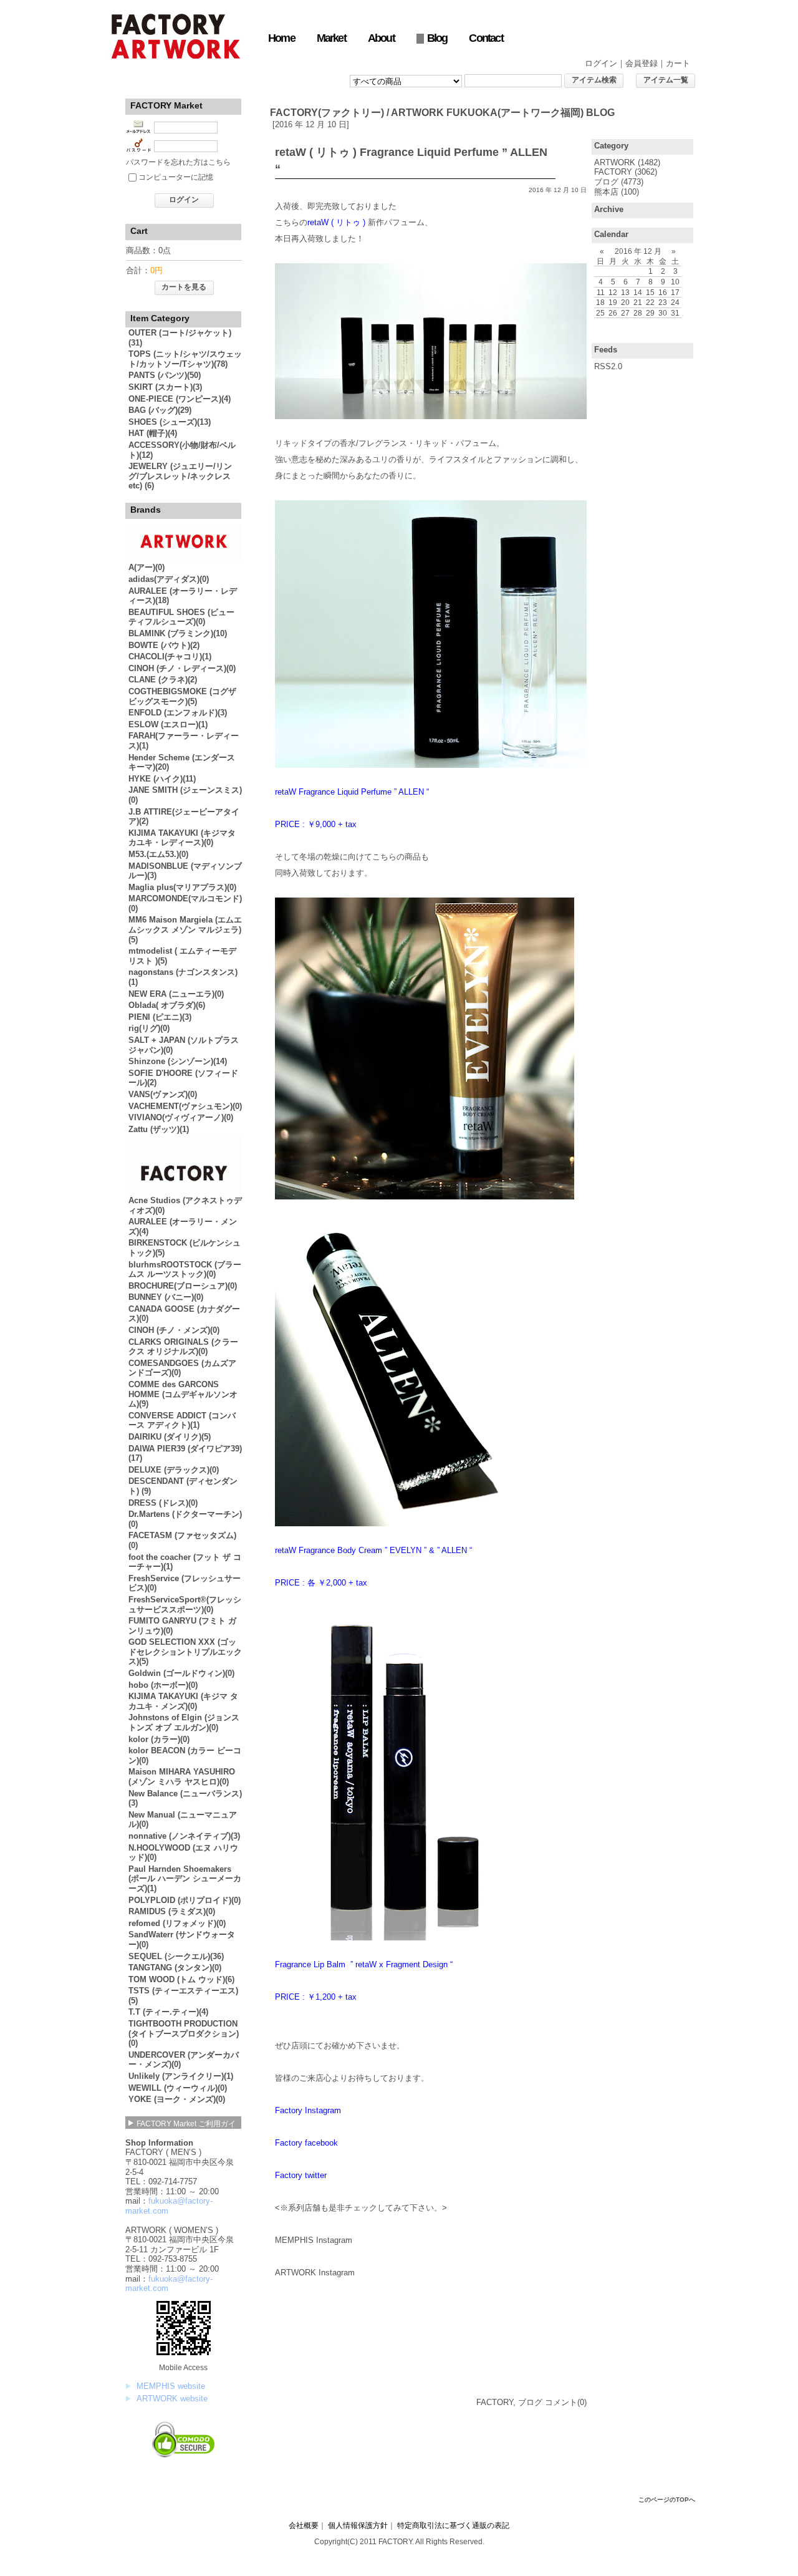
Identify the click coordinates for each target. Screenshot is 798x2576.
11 (601, 292)
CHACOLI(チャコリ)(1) (170, 656)
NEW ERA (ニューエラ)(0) (176, 994)
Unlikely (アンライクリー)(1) (181, 2076)
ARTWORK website (172, 2399)
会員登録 (642, 63)
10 (675, 282)
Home (281, 38)
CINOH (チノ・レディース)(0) (182, 668)
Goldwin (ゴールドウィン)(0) (181, 1673)
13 (625, 292)
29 (650, 313)
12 (613, 292)
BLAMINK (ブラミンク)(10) (178, 633)
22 (650, 302)
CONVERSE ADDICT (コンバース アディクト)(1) (182, 1421)
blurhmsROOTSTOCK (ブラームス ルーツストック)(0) (185, 1270)
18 (600, 302)
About (381, 38)
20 (625, 302)
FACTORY (613, 172)
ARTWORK (615, 162)
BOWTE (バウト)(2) (164, 645)
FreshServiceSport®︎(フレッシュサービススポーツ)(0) (185, 1605)
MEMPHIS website (171, 2386)
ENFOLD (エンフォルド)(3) (178, 713)
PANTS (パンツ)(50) (165, 375)
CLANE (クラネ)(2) (163, 680)
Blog (437, 38)
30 (663, 313)
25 (600, 313)
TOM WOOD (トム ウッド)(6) (181, 1979)
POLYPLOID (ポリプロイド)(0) (185, 1900)
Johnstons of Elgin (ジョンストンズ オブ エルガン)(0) (184, 1722)
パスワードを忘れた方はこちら (178, 162)
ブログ (606, 182)
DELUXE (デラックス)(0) (174, 1470)
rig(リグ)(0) (149, 1028)
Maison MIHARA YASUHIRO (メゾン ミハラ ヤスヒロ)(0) (182, 1777)
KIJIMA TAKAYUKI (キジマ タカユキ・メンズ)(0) (183, 1701)
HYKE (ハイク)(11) (162, 779)
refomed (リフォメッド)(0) (177, 1923)
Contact (486, 38)
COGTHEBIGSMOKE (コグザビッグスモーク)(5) (182, 696)
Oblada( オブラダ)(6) (167, 1005)
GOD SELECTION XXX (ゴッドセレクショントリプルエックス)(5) (185, 1652)
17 (675, 292)
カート (678, 63)
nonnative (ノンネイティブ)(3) (184, 1836)
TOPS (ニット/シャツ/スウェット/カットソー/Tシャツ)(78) (185, 359)
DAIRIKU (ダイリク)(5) (170, 1437)
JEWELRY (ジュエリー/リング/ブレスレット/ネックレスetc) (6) (180, 476)
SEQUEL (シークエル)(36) (176, 1956)
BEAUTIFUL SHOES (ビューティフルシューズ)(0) (181, 617)
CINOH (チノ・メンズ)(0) (174, 1330)
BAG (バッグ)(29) (160, 410)
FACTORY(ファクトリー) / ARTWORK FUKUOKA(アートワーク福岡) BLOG (442, 113)
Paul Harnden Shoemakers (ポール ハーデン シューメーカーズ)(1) (185, 1879)
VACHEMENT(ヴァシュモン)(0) (185, 1106)
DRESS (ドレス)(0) (163, 1503)
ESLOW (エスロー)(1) (168, 724)
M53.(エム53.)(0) (158, 854)
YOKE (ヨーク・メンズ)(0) (177, 2099)
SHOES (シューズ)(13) (170, 422)
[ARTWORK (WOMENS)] (184, 558)
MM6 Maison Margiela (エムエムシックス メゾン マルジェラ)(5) (185, 929)
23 (663, 302)
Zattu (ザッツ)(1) (159, 1129)
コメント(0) (566, 2402)
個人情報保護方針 (358, 2525)
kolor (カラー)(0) (159, 1739)
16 (663, 292)
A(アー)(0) (147, 567)
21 (638, 302)
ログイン (601, 63)
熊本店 (606, 192)
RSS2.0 (608, 366)
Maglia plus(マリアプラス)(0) (182, 887)
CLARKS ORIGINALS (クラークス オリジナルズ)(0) (183, 1347)
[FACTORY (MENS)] (184, 1190)
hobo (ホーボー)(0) (163, 1685)
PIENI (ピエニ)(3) (160, 1017)
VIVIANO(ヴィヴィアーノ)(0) (181, 1117)
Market (331, 38)
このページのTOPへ (667, 2500)
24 (675, 302)
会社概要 (304, 2525)
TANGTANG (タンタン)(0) (175, 1968)
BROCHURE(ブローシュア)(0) (183, 1286)
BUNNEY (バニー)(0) (166, 1297)
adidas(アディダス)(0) (169, 579)
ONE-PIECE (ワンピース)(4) (180, 399)
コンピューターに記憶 (176, 177)
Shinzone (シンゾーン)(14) (178, 1061)
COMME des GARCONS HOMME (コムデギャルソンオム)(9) (183, 1394)
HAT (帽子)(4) (153, 433)
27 (625, 313)
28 (638, 313)
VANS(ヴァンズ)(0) (163, 1094)
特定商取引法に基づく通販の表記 (453, 2525)
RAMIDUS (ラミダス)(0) (172, 1911)
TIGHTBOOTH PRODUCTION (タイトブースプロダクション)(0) (184, 2033)
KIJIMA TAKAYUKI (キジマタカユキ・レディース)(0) (182, 838)
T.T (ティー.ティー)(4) (168, 2012)
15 (650, 292)
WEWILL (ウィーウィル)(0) (178, 2088)
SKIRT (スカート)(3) (165, 387)
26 (613, 313)
